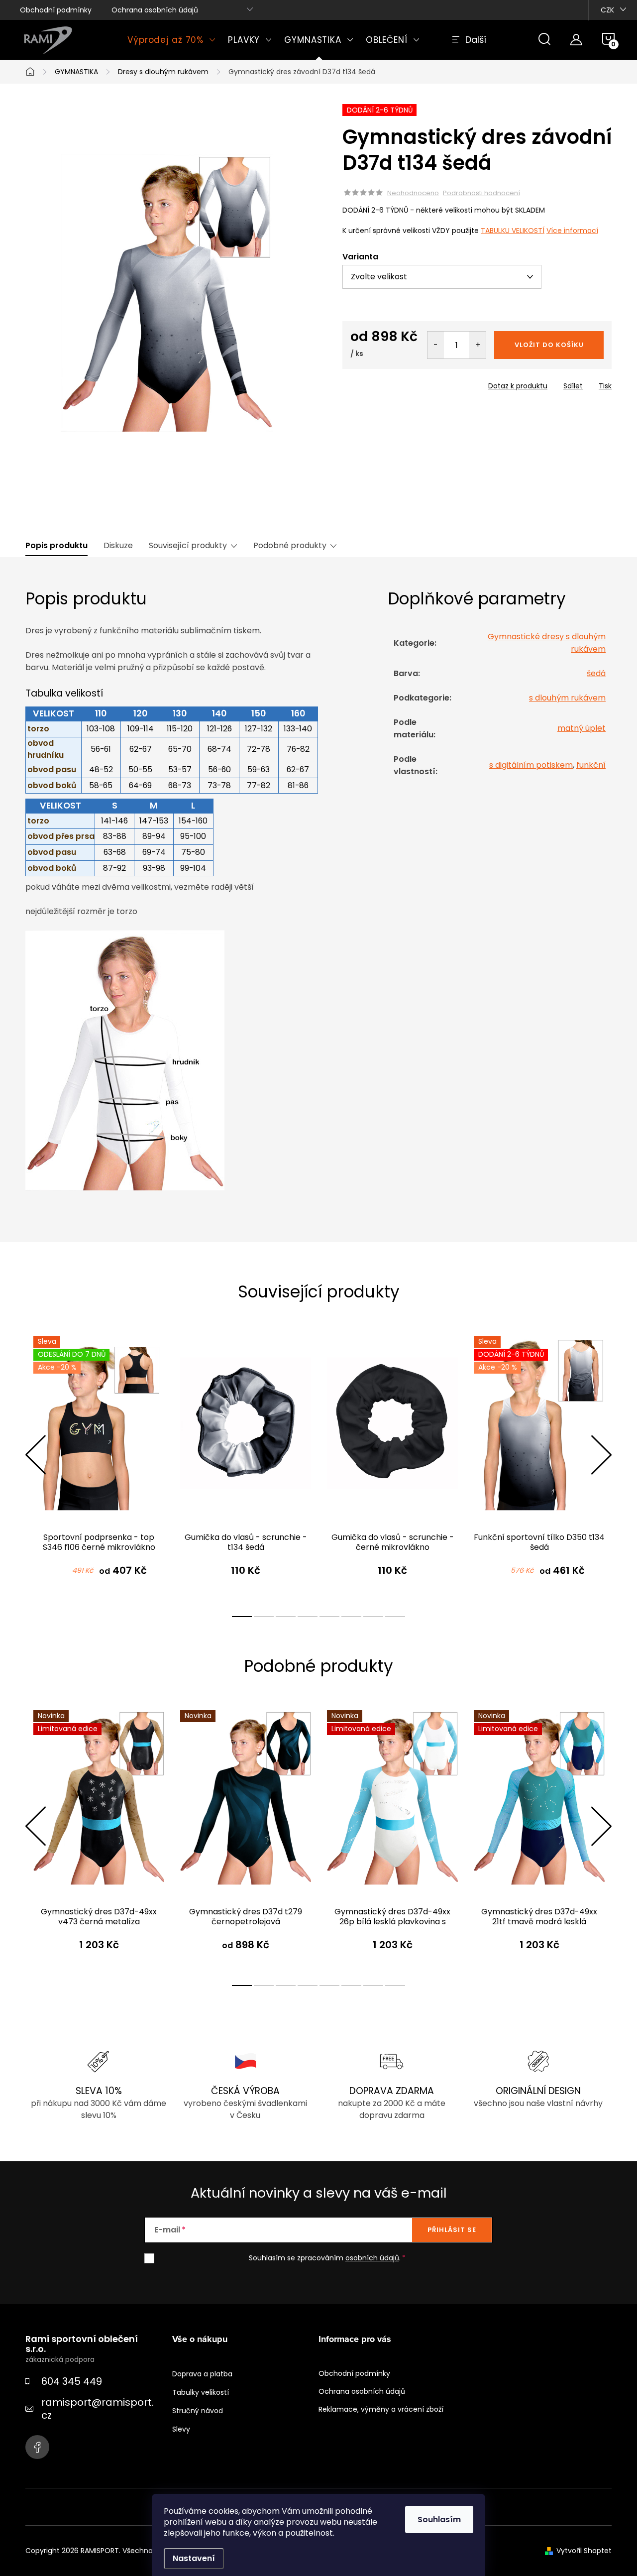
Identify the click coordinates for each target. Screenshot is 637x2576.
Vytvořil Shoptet (584, 2551)
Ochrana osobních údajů (155, 10)
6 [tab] (351, 1617)
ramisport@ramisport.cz (98, 2409)
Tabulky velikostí (201, 2392)
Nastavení (194, 2558)
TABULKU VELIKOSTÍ (513, 231)
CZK (607, 10)
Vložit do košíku (549, 345)
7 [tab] (373, 1617)
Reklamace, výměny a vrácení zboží (381, 2409)
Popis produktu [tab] (56, 546)
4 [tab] (308, 1617)
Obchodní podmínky (56, 10)
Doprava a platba (202, 2374)
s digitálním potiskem (531, 765)
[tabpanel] (99, 1466)
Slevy (181, 2429)
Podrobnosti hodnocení (481, 193)
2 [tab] (264, 1617)
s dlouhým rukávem (567, 698)
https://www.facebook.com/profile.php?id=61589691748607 (37, 2447)
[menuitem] (172, 40)
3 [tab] (286, 1617)
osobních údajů (372, 2258)
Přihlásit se (452, 2230)
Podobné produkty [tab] (290, 546)
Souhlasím (439, 2519)
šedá (596, 673)
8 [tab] (395, 1617)
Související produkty (188, 546)
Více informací (572, 231)
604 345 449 (72, 2381)
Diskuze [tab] (118, 546)
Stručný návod (198, 2411)
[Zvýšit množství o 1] (478, 345)
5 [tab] (329, 1617)
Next (601, 1455)
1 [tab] (242, 1617)
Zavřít (399, 383)
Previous (35, 1455)
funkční (591, 765)
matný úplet (582, 728)
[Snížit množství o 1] (436, 345)
